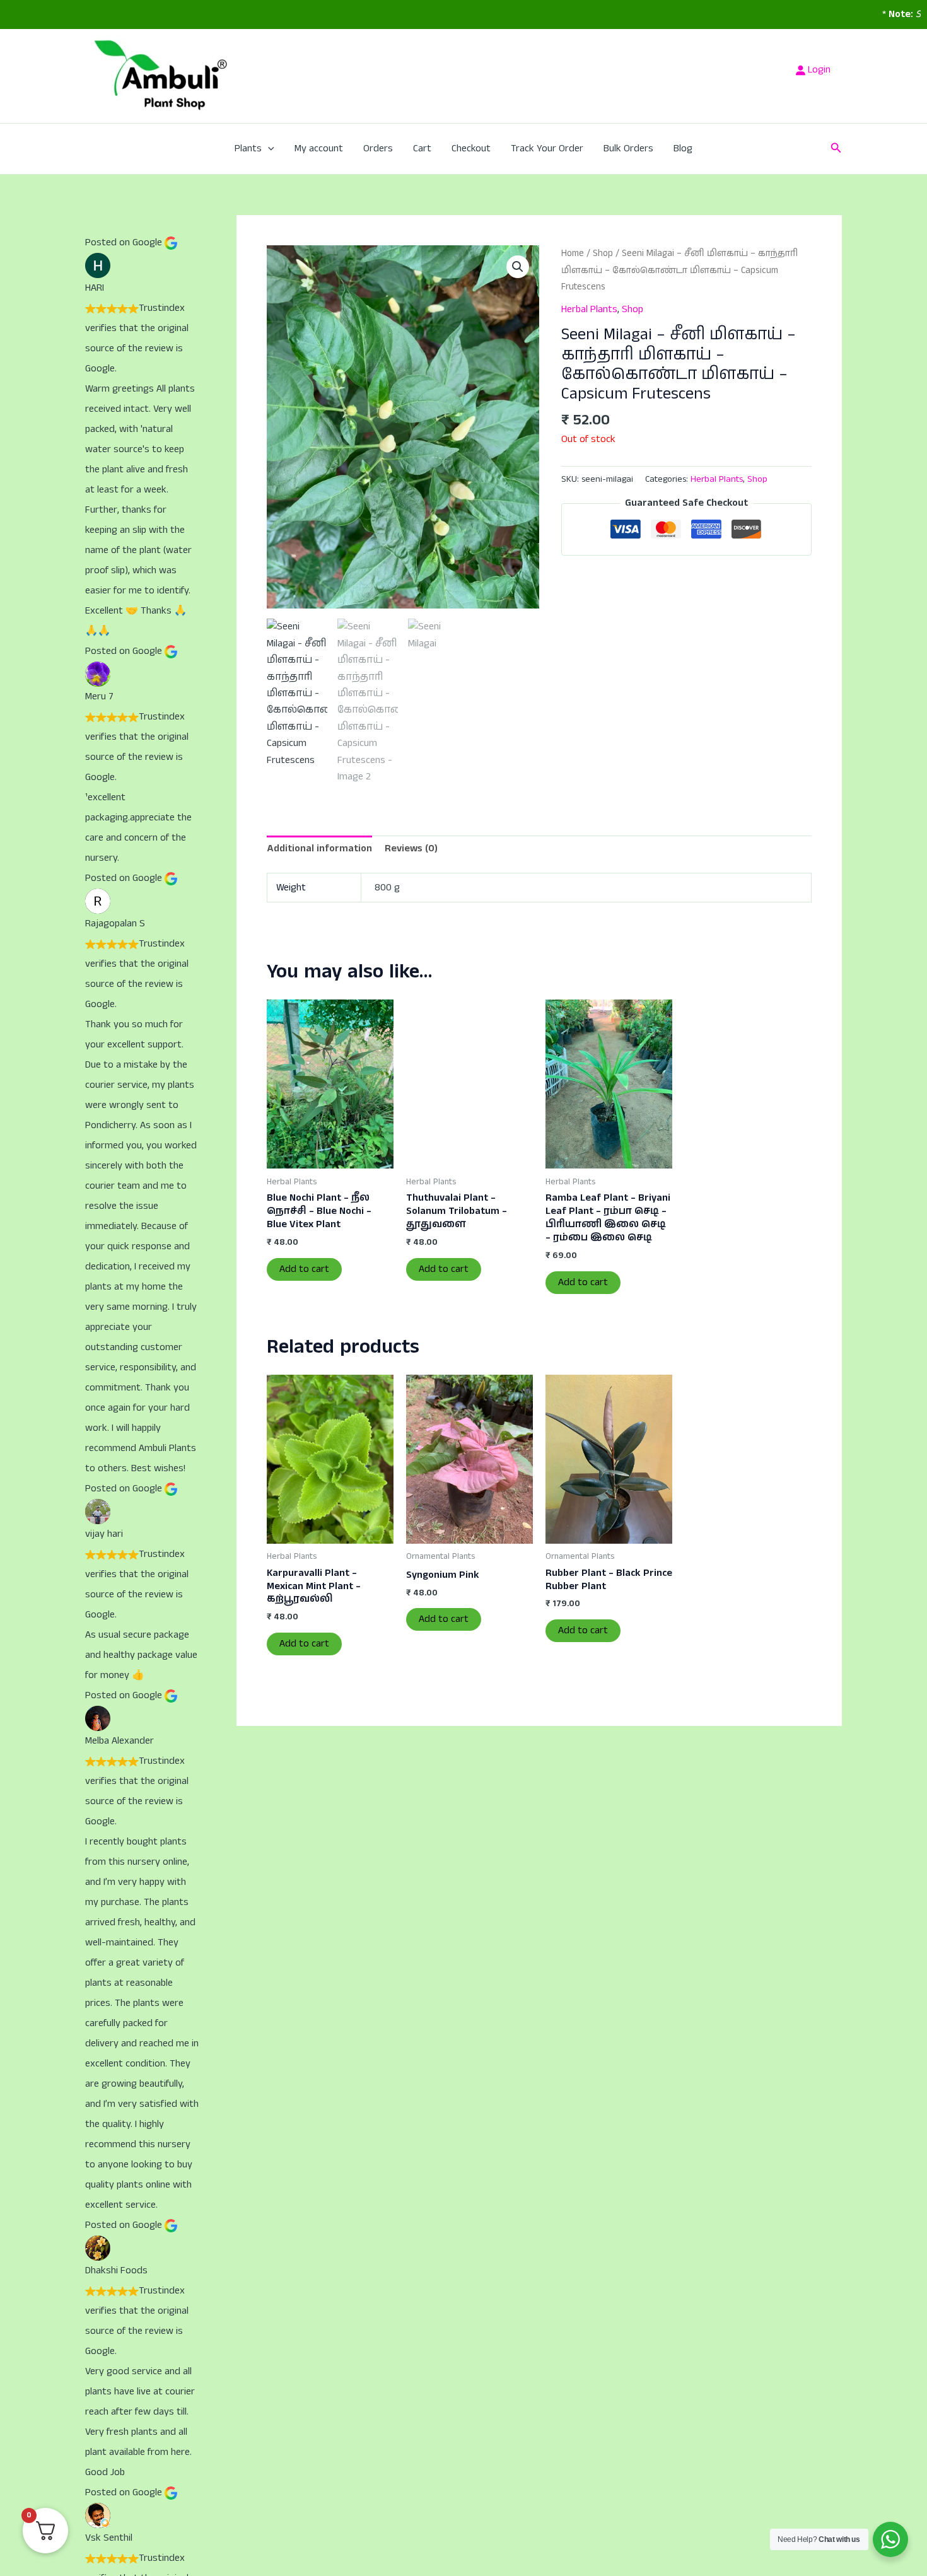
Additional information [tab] (319, 848)
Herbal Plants (589, 309)
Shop (603, 254)
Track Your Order (547, 149)
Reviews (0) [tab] (411, 848)
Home (573, 254)
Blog (683, 149)
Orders (378, 149)
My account (319, 149)
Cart (422, 149)
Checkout (471, 149)
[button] (268, 149)
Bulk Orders (628, 149)
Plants (248, 149)
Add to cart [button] (304, 1269)
